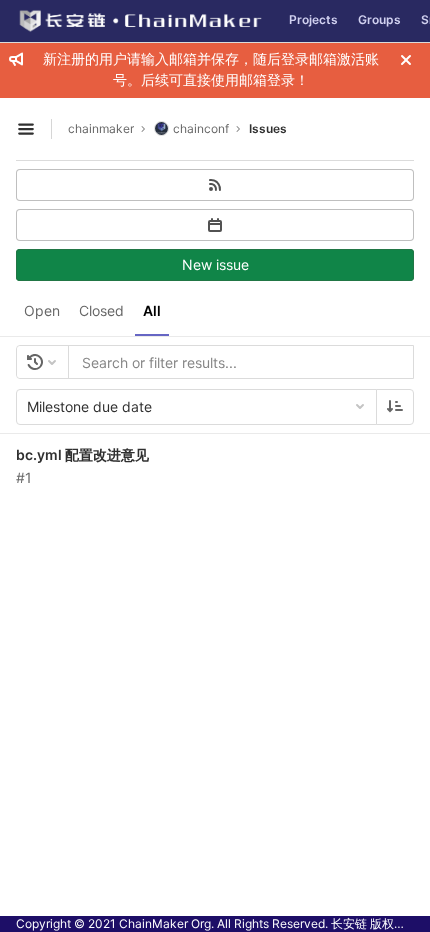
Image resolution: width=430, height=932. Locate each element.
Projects (313, 19)
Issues (268, 128)
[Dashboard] (139, 21)
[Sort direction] (395, 407)
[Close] (406, 60)
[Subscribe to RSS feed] (215, 185)
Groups (379, 19)
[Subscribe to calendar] (215, 225)
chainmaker (101, 128)
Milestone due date (89, 406)
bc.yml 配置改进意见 (82, 454)
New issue (215, 264)
